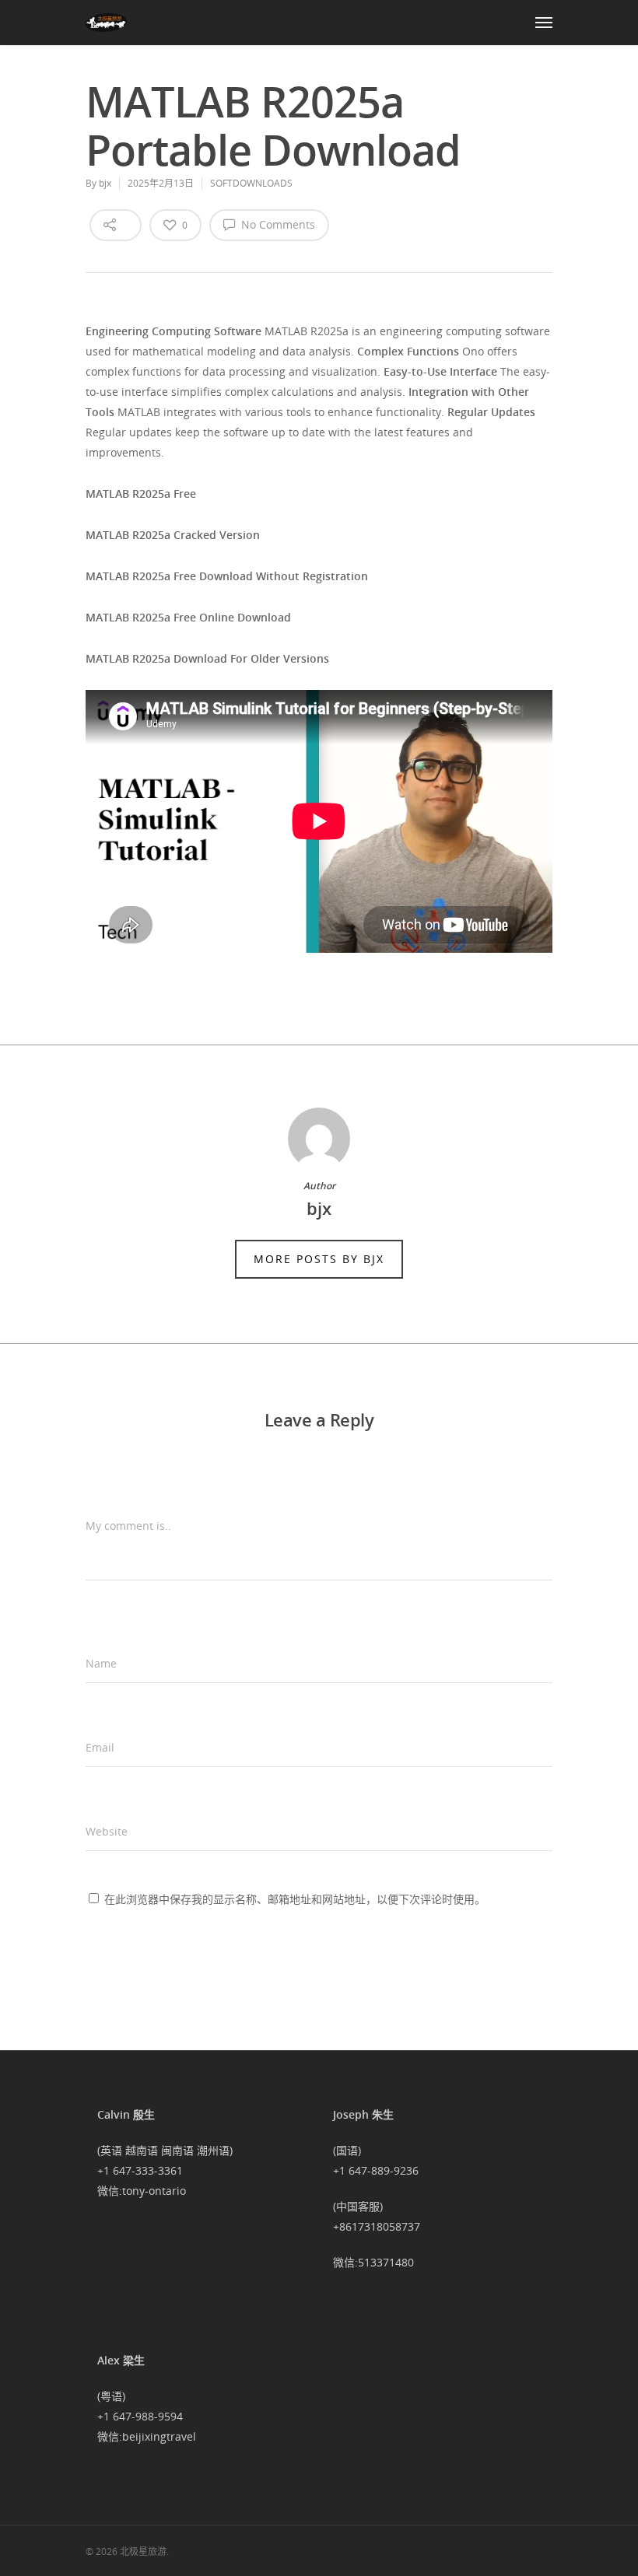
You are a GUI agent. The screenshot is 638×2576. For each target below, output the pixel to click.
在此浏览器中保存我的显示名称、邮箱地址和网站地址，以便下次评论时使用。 (295, 1899)
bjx (105, 183)
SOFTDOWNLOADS (251, 183)
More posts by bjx (319, 1259)
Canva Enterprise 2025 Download (172, 995)
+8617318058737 (377, 2226)
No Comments (277, 224)
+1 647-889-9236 (376, 2170)
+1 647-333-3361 (140, 2170)
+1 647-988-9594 (140, 2416)
